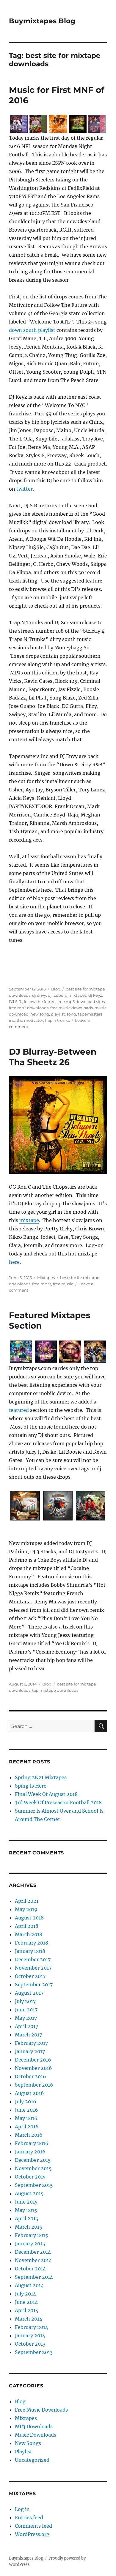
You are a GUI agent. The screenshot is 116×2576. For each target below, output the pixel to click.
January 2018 (30, 1951)
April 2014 (27, 2310)
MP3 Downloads (34, 2426)
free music (63, 1284)
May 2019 (26, 1909)
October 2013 (30, 2344)
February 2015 (32, 2235)
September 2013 (34, 2352)
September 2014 (34, 2277)
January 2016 (30, 2152)
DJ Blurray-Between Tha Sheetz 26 (53, 1057)
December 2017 (33, 1959)
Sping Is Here (31, 1786)
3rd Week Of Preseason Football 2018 (58, 1802)
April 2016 (27, 2127)
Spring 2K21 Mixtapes (41, 1777)
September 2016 (34, 2085)
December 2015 (33, 2160)
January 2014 (30, 2335)
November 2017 (33, 1968)
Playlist (23, 2452)
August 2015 (29, 2193)
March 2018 (29, 1934)
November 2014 (33, 2260)
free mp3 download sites (81, 1002)
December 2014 (33, 2252)
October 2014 (30, 2269)
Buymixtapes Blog (42, 21)
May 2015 (26, 2210)
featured (19, 1410)
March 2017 (28, 2035)
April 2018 (27, 1926)
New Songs (28, 2443)
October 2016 (30, 2076)
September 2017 (34, 1985)
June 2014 (26, 2302)
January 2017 (30, 2051)
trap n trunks (57, 1020)
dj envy (39, 995)
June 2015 (26, 2202)
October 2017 (30, 1976)
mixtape (29, 1220)
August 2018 (29, 1918)
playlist (58, 1014)
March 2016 (29, 2135)
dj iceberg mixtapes (67, 995)
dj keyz (95, 995)
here (14, 1262)
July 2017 (25, 2001)
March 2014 (29, 2319)
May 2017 (26, 2018)
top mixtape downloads (55, 1690)
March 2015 (29, 2227)
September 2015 (34, 2185)
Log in (22, 2509)
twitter (25, 489)
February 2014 (32, 2327)
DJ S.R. (15, 1002)
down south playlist (32, 330)
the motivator (30, 1020)
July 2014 (25, 2294)
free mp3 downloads (29, 1008)
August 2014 (29, 2285)
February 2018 (32, 1943)
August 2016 (29, 2093)
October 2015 (30, 2177)
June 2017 (26, 2010)
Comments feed (33, 2526)
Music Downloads (36, 2435)
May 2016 (26, 2118)
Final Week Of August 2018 (46, 1794)
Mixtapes (46, 1278)
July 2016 (26, 2102)
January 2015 (30, 2244)
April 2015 (27, 2218)
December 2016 (33, 2060)
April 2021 (27, 1901)
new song (40, 1014)
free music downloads (72, 1008)
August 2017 (29, 1993)
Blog (56, 989)
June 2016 (26, 2110)
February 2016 (32, 2143)
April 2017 (26, 2026)
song (71, 1014)
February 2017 (31, 2043)
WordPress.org (32, 2534)
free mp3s (42, 1284)
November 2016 (33, 2068)
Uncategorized (32, 2460)
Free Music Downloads (41, 2410)
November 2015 (33, 2168)
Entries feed (29, 2518)
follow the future (40, 1002)
